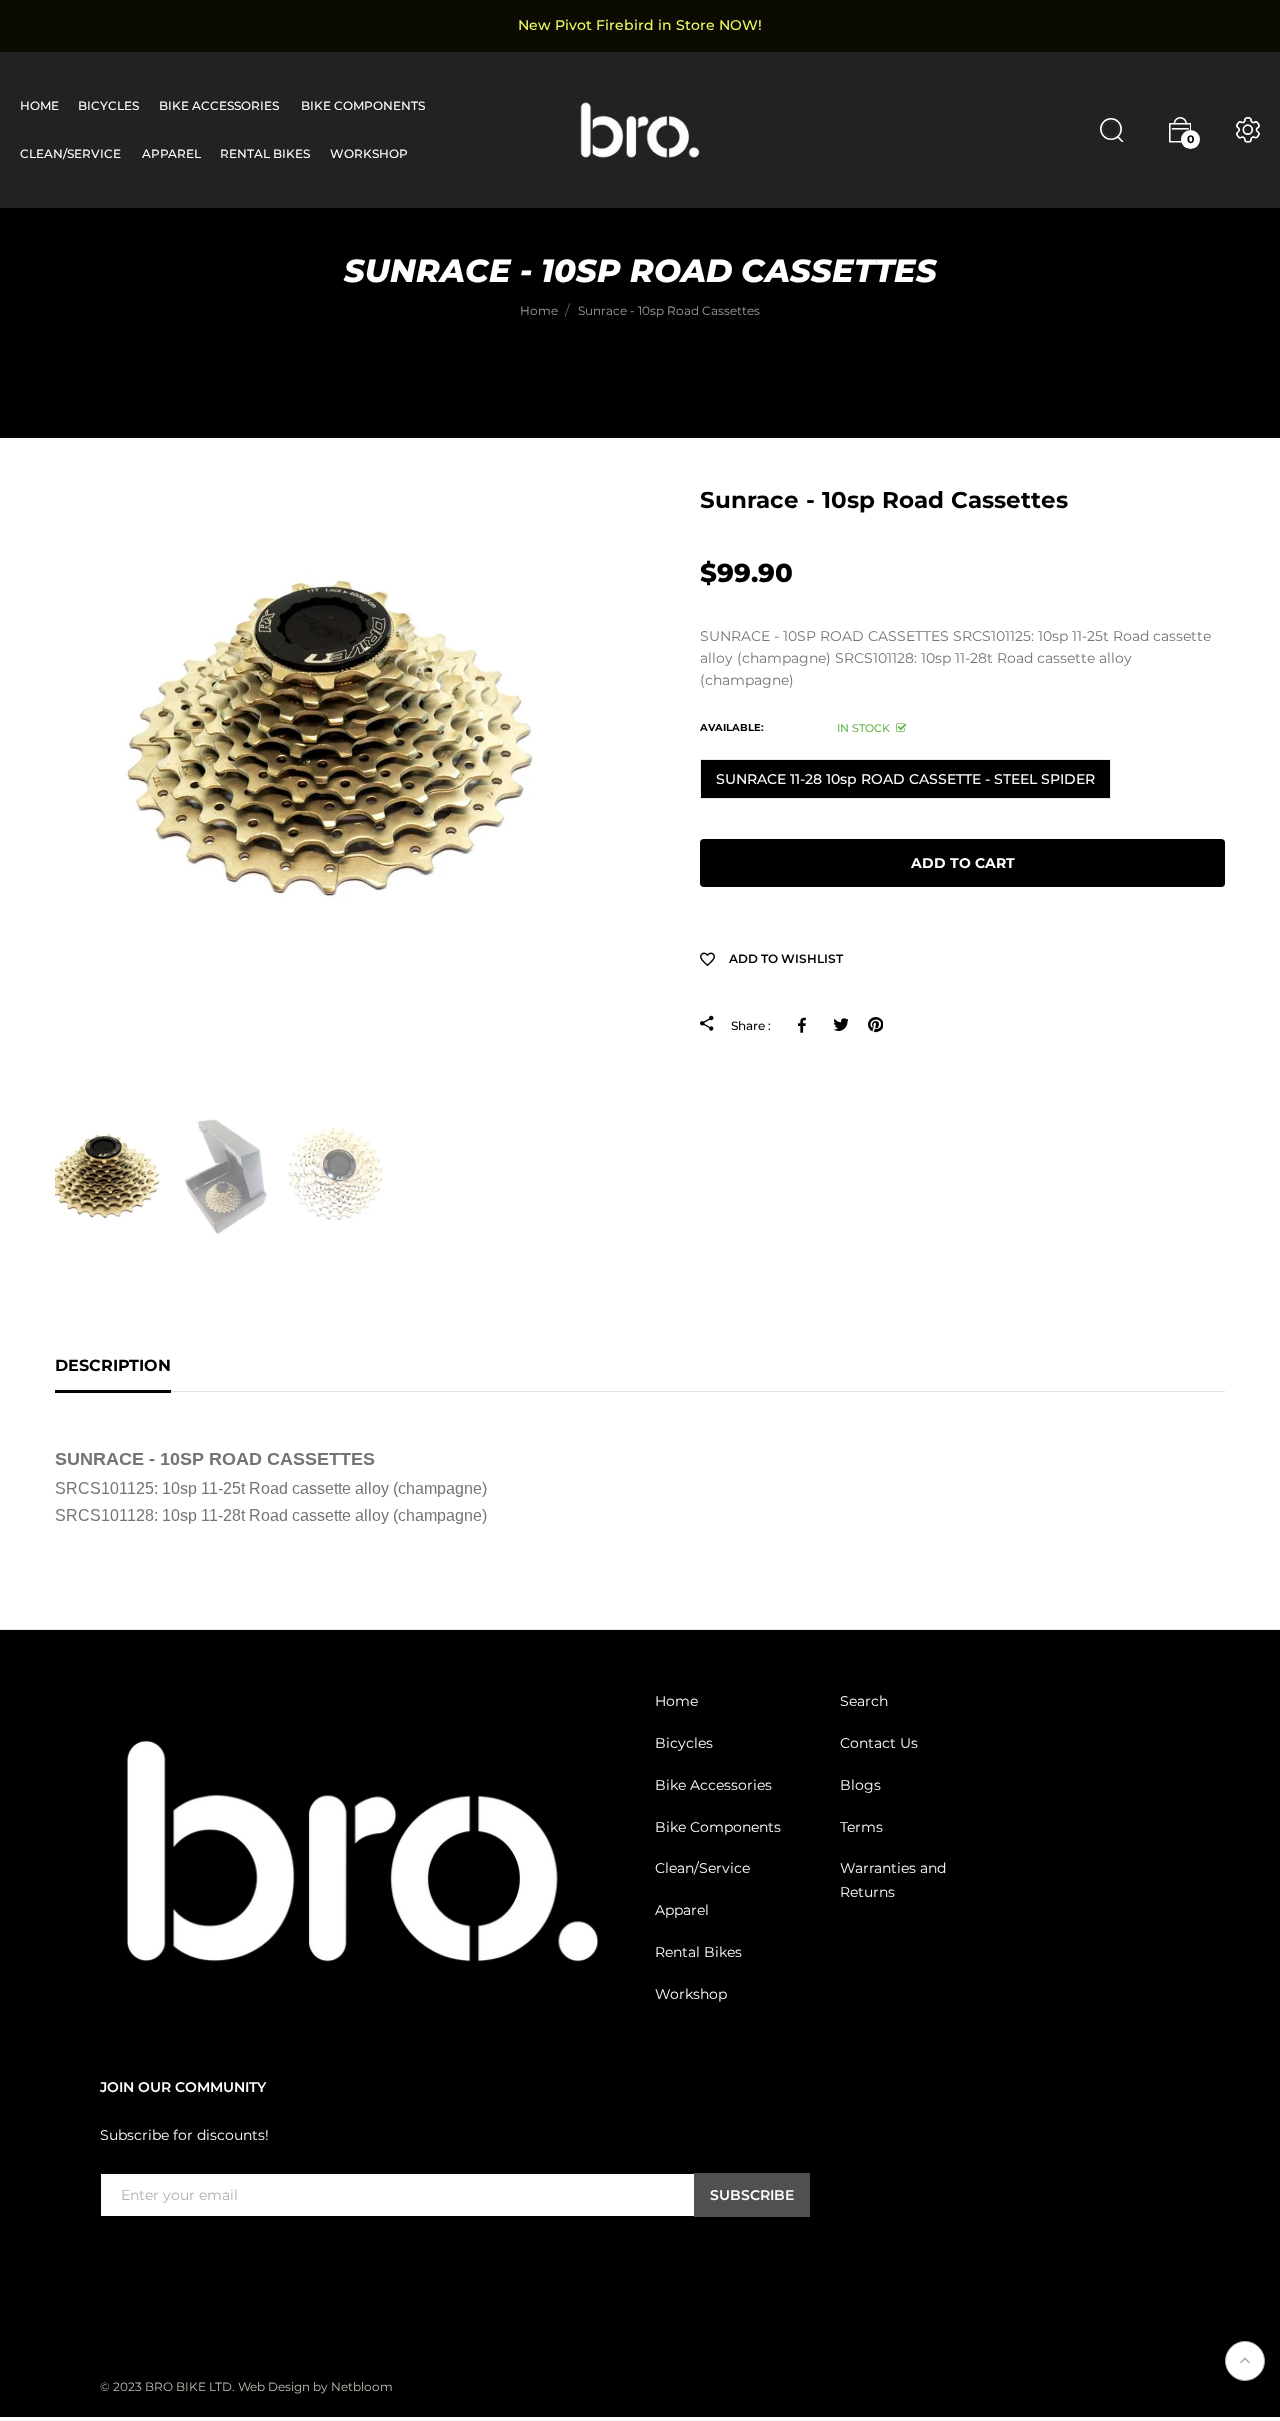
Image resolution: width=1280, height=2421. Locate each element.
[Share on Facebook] (805, 1025)
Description (113, 1365)
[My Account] (1248, 130)
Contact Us (879, 1743)
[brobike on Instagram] (160, 2258)
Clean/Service (702, 1868)
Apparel (682, 1910)
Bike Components (718, 1826)
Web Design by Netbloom (315, 2385)
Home (676, 1701)
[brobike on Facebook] (112, 2258)
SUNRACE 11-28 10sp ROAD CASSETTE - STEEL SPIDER (905, 779)
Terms (861, 1826)
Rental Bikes (698, 1952)
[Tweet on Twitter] (840, 1025)
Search (864, 1701)
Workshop (691, 1994)
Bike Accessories (713, 1785)
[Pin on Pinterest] (875, 1025)
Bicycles (684, 1743)
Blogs (860, 1785)
